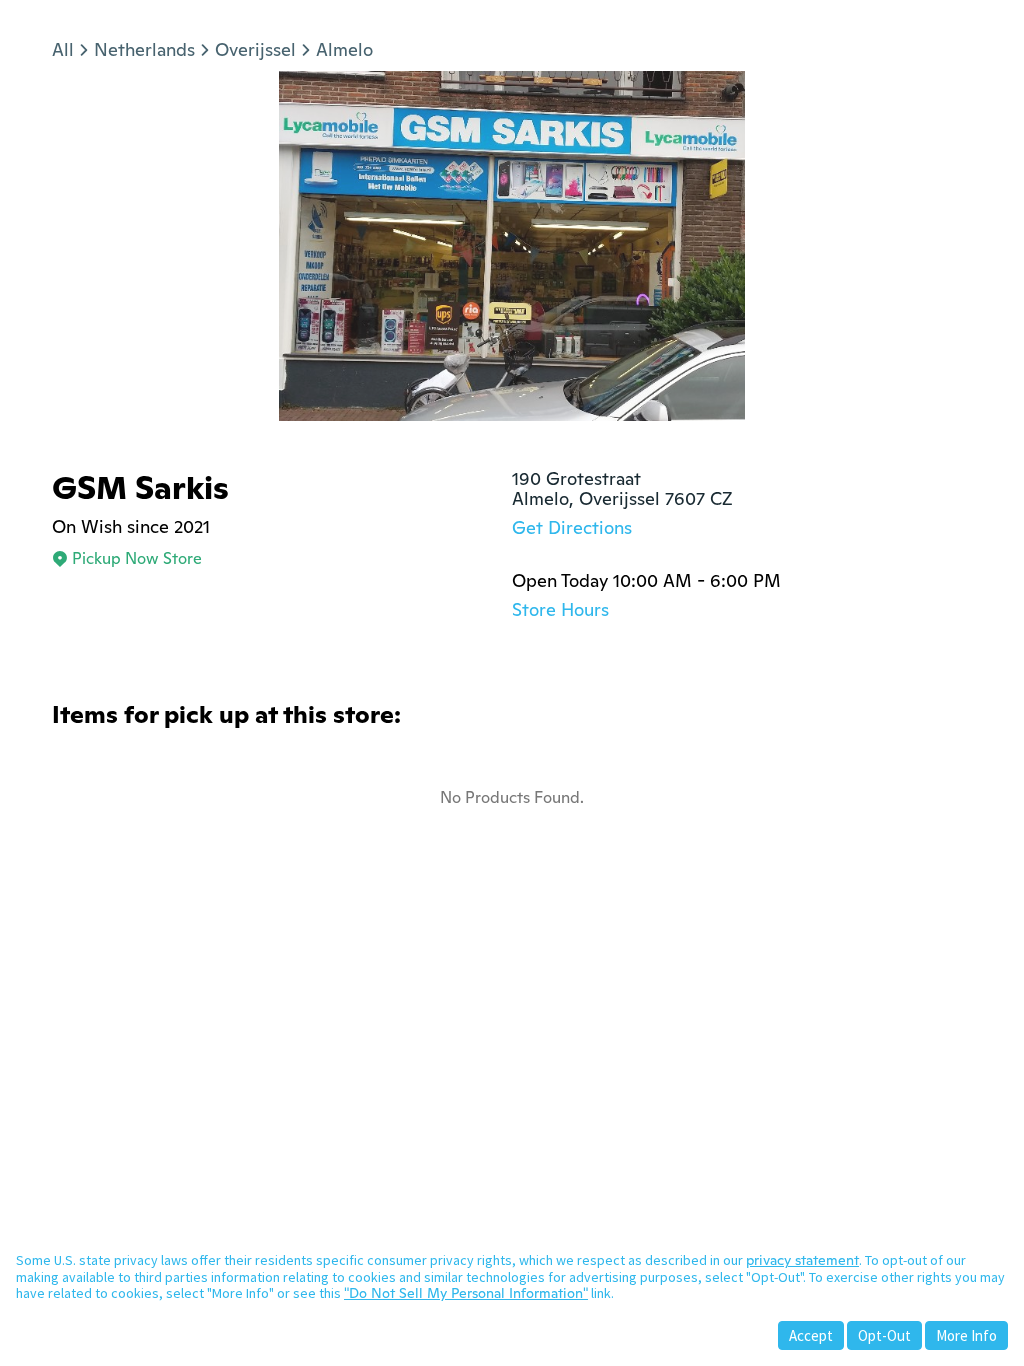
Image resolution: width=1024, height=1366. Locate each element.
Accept (811, 1335)
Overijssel (255, 49)
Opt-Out (884, 1335)
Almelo (344, 49)
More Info (966, 1335)
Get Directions (572, 527)
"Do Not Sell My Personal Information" (466, 1293)
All (63, 49)
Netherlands (144, 49)
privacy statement (802, 1260)
